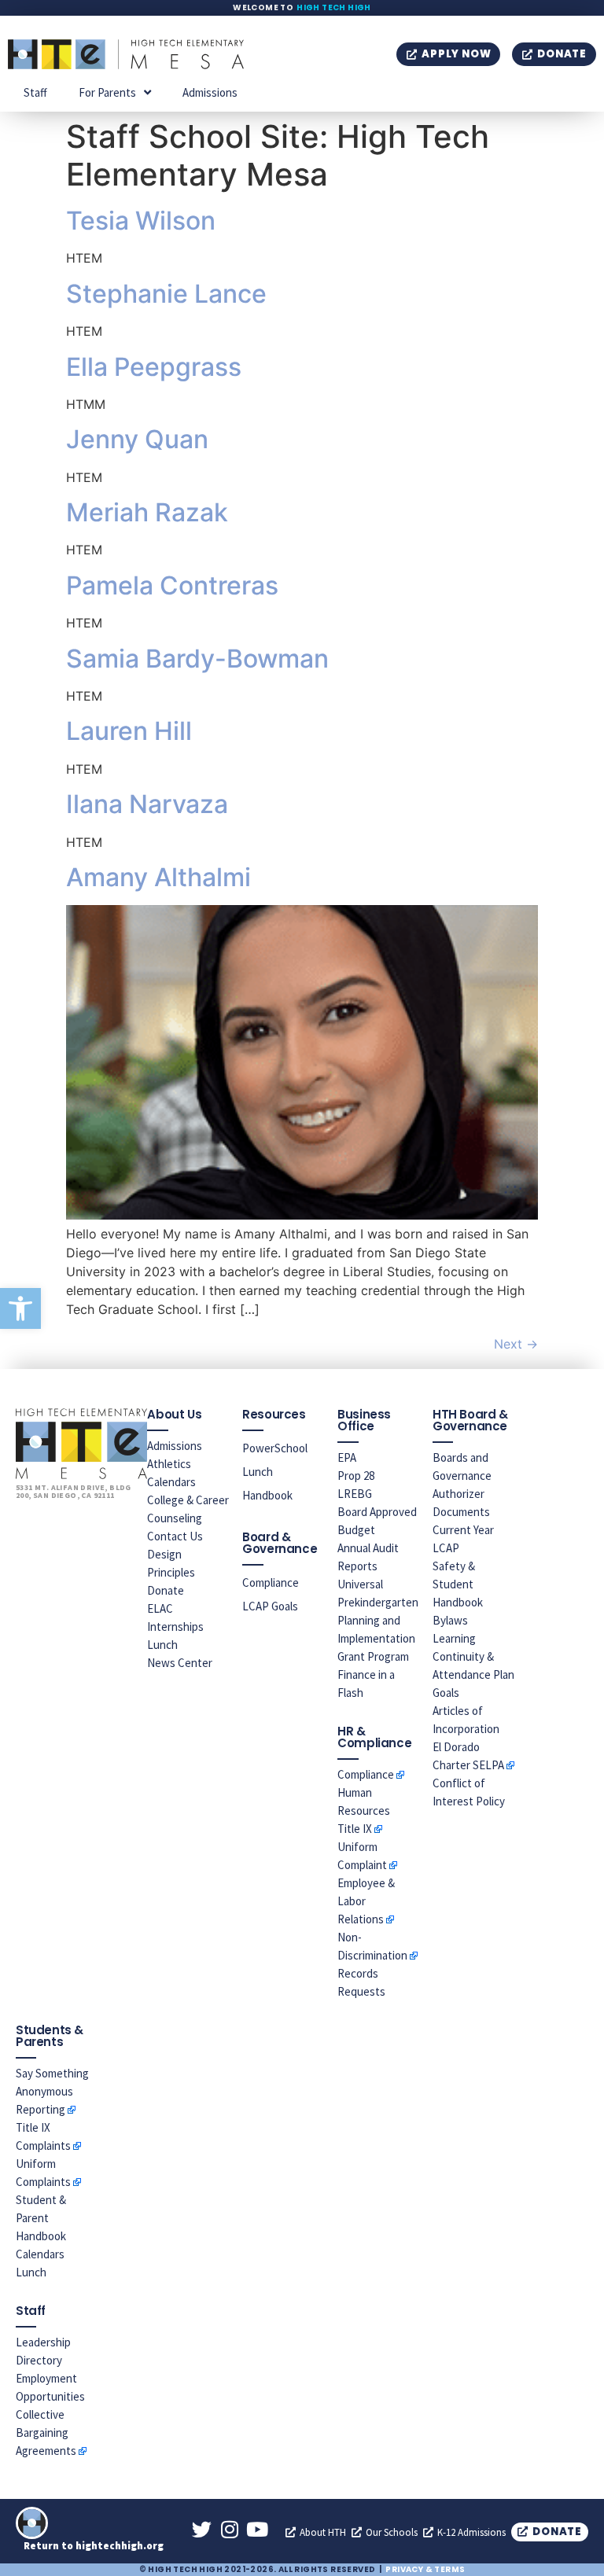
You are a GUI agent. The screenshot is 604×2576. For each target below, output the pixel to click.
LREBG (355, 1494)
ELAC (160, 1608)
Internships (175, 1627)
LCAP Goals (270, 1606)
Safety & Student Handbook (458, 1584)
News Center (180, 1663)
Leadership (43, 2342)
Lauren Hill (129, 731)
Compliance (271, 1582)
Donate (166, 1590)
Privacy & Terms (425, 2569)
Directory (39, 2360)
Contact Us (175, 1536)
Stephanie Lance (166, 294)
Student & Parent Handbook (41, 2218)
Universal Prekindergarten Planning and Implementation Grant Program (378, 1620)
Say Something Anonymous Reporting (52, 2091)
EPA (347, 1457)
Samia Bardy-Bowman (197, 659)
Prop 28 (356, 1476)
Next (516, 1344)
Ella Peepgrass (154, 367)
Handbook (267, 1495)
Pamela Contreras (172, 585)
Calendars (171, 1482)
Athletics (169, 1464)
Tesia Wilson (141, 221)
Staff (35, 92)
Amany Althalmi (158, 877)
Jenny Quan (137, 439)
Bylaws (450, 1620)
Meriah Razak (147, 512)
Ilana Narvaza (147, 804)
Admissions (210, 92)
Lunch (162, 1645)
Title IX (355, 1829)
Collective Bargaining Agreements (46, 2432)
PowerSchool (275, 1448)
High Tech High (334, 7)
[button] (20, 1308)
